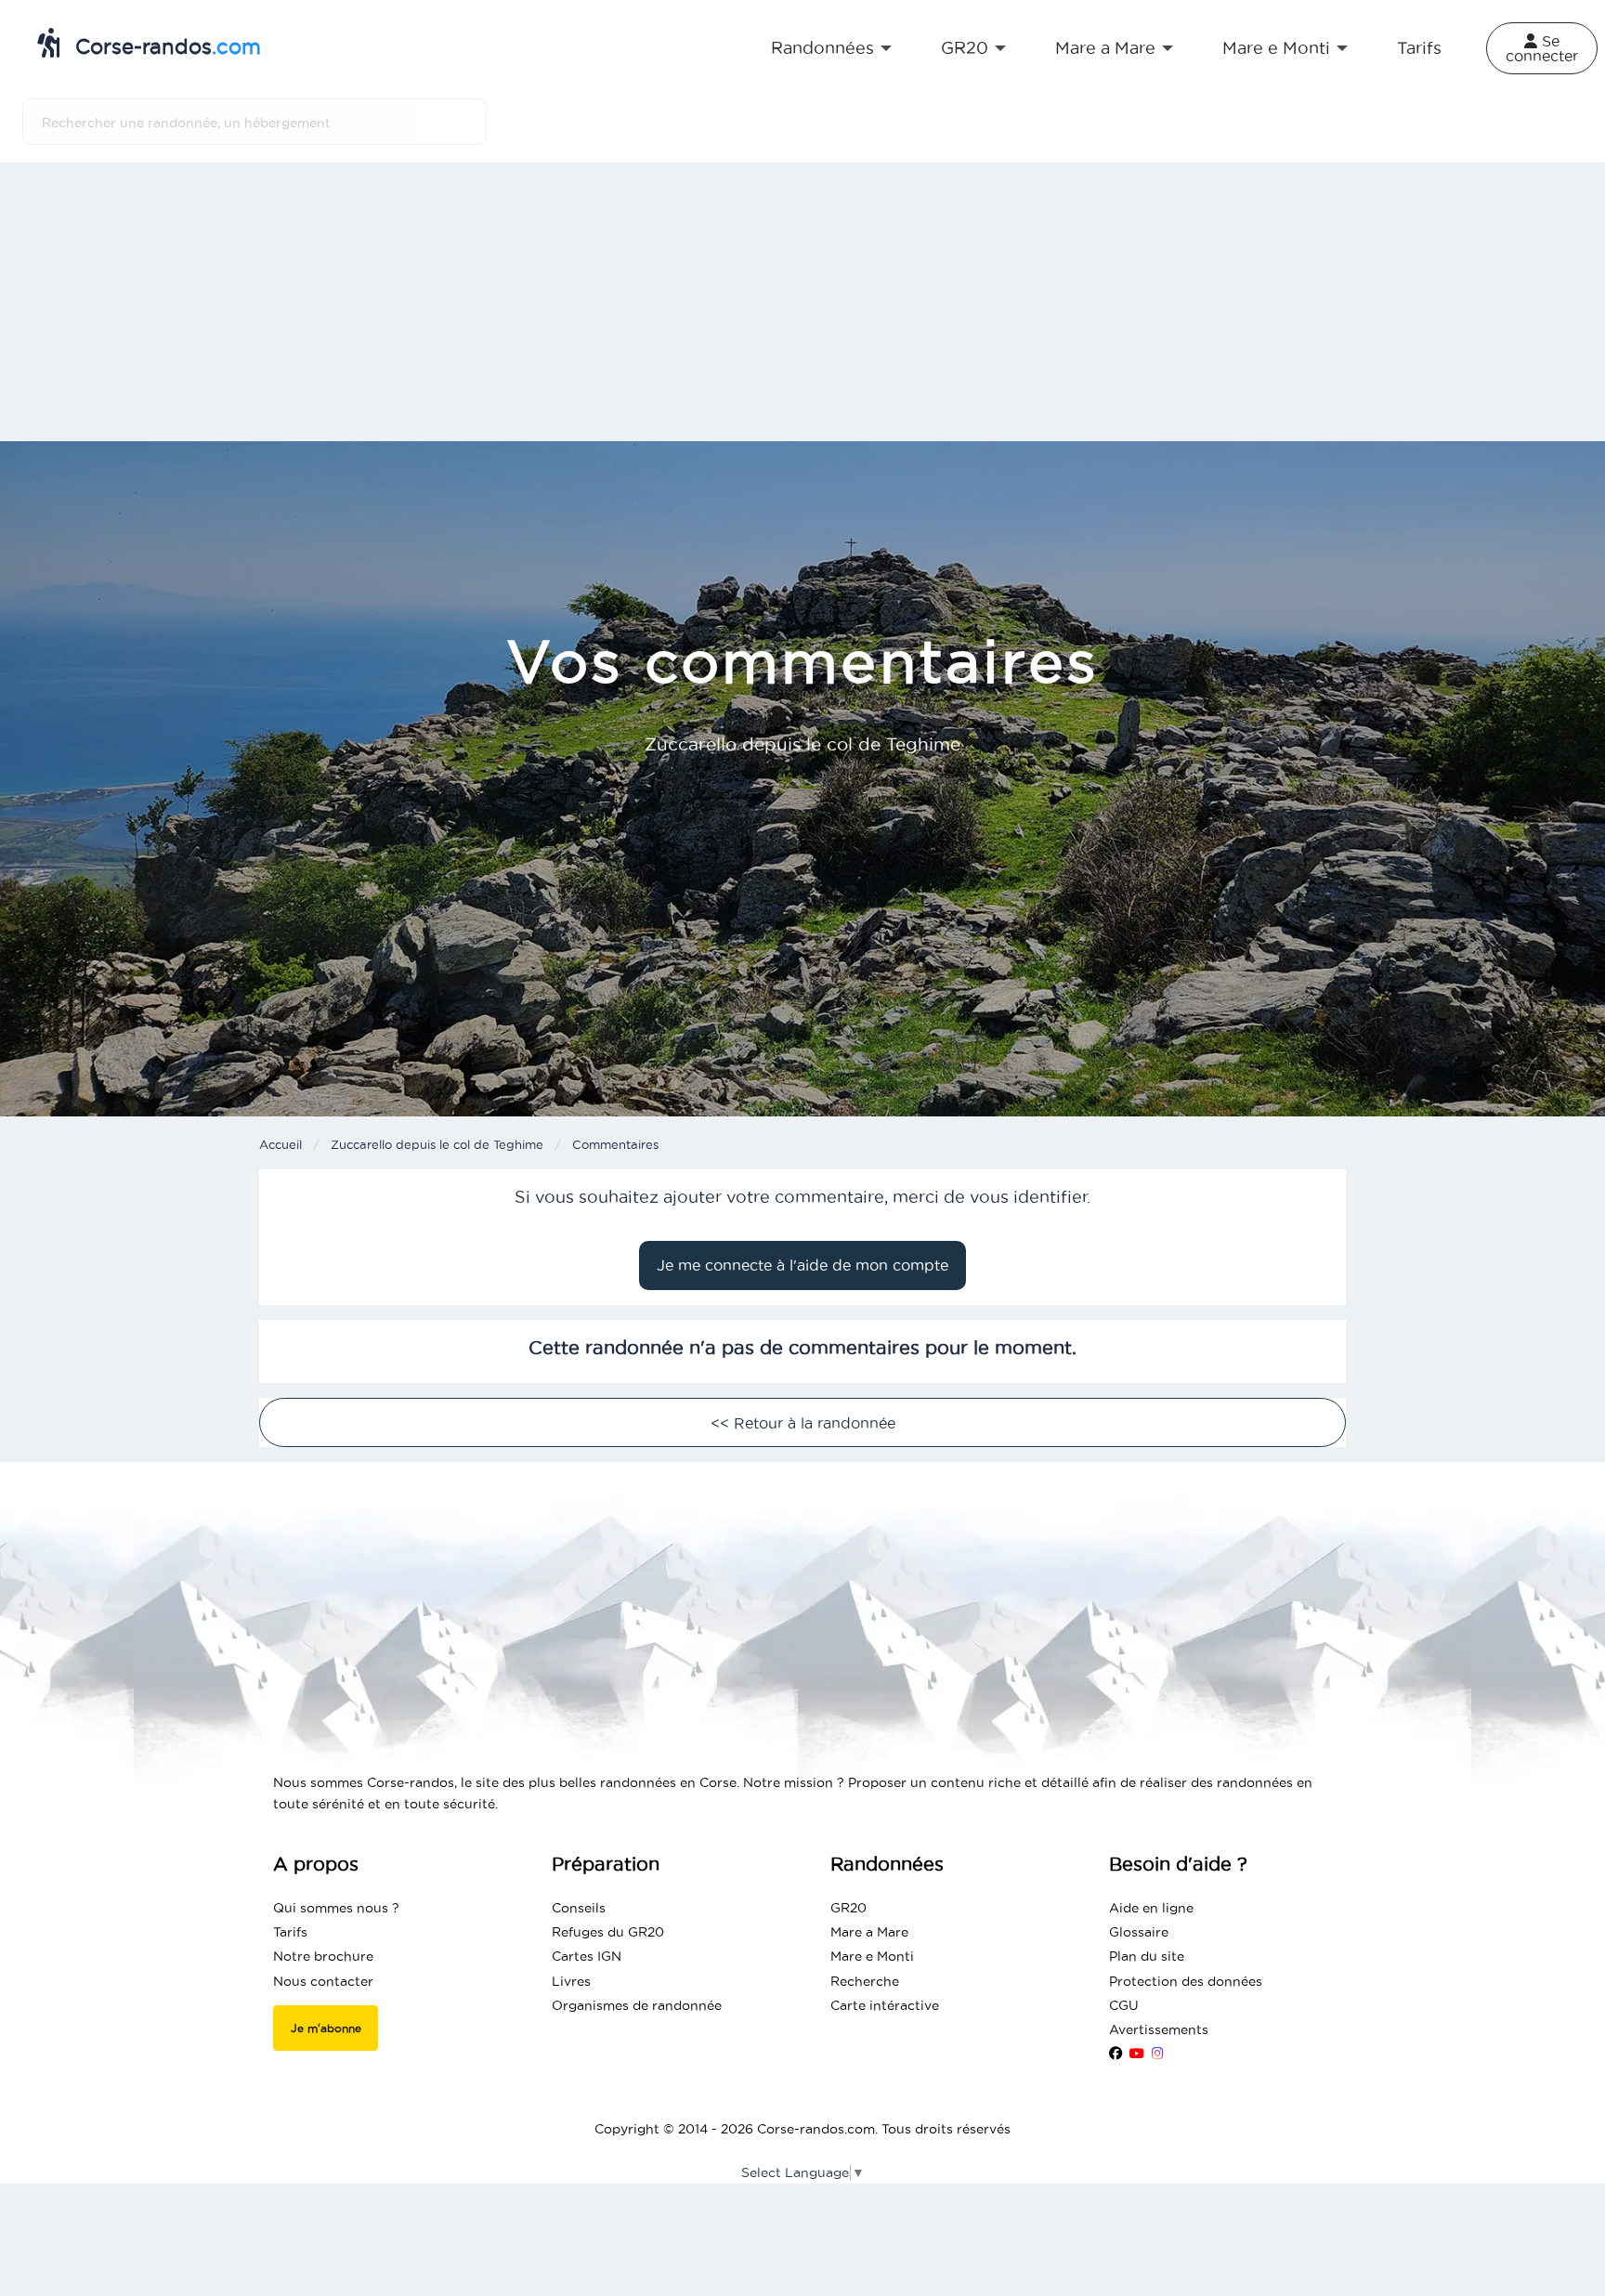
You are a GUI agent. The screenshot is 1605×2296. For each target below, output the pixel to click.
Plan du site (1147, 1956)
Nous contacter (323, 1981)
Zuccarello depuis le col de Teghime (437, 1144)
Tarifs (290, 1932)
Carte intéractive (885, 2005)
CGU (1124, 2005)
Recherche (865, 1981)
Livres (571, 1981)
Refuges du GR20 (608, 1932)
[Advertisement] (802, 302)
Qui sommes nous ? (336, 1908)
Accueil (281, 1144)
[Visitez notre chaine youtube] (1137, 2054)
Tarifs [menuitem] (1419, 48)
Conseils (579, 1908)
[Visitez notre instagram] (1158, 2054)
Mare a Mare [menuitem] (1105, 48)
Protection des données (1186, 1981)
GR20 (848, 1908)
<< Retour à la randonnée (803, 1423)
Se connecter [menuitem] (1542, 48)
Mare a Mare (869, 1932)
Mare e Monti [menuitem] (1276, 48)
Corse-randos (165, 46)
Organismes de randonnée (637, 2005)
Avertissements (1159, 2029)
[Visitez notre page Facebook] (1116, 2054)
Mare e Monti (872, 1956)
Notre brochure (323, 1956)
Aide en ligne (1151, 1908)
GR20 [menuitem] (965, 48)
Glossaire (1139, 1932)
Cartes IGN (587, 1956)
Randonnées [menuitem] (822, 48)
